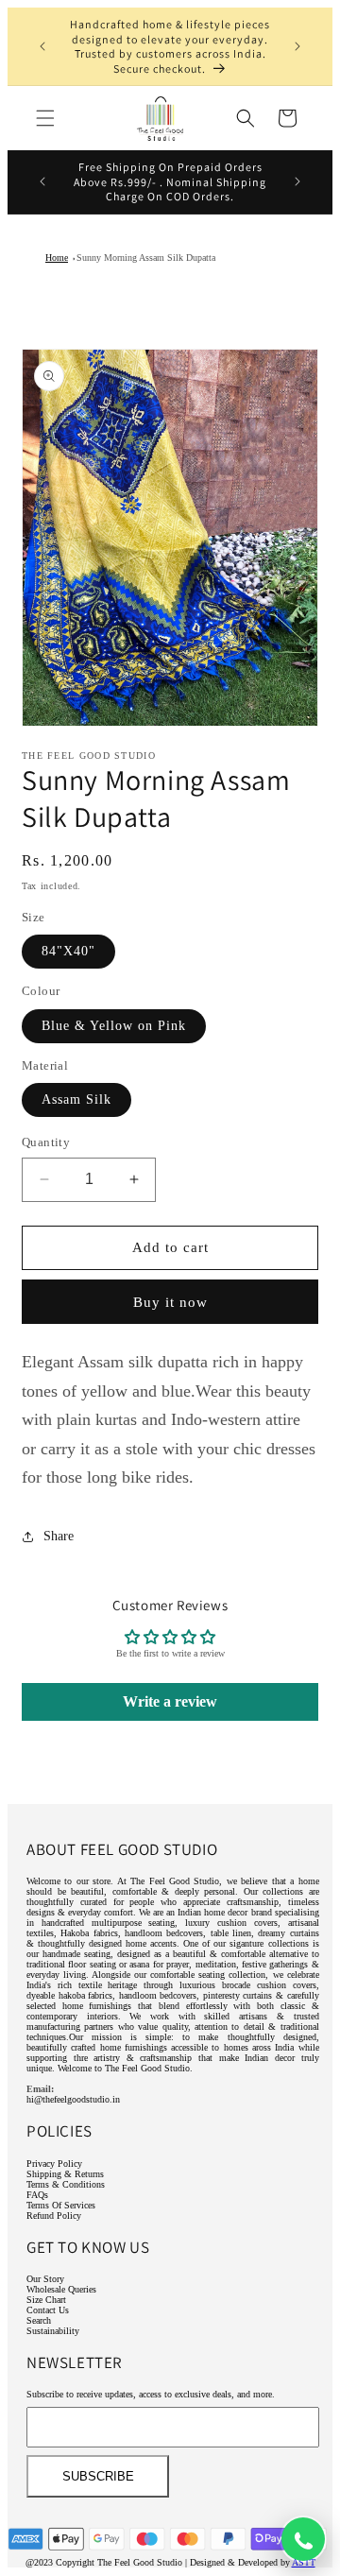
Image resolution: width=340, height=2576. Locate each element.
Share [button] (59, 1536)
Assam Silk (76, 1099)
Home (57, 258)
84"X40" (68, 951)
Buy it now (170, 1302)
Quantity (46, 1142)
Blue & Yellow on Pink (114, 1026)
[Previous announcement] (42, 46)
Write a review (170, 1701)
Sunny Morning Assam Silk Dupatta (146, 258)
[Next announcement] (297, 46)
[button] (45, 118)
